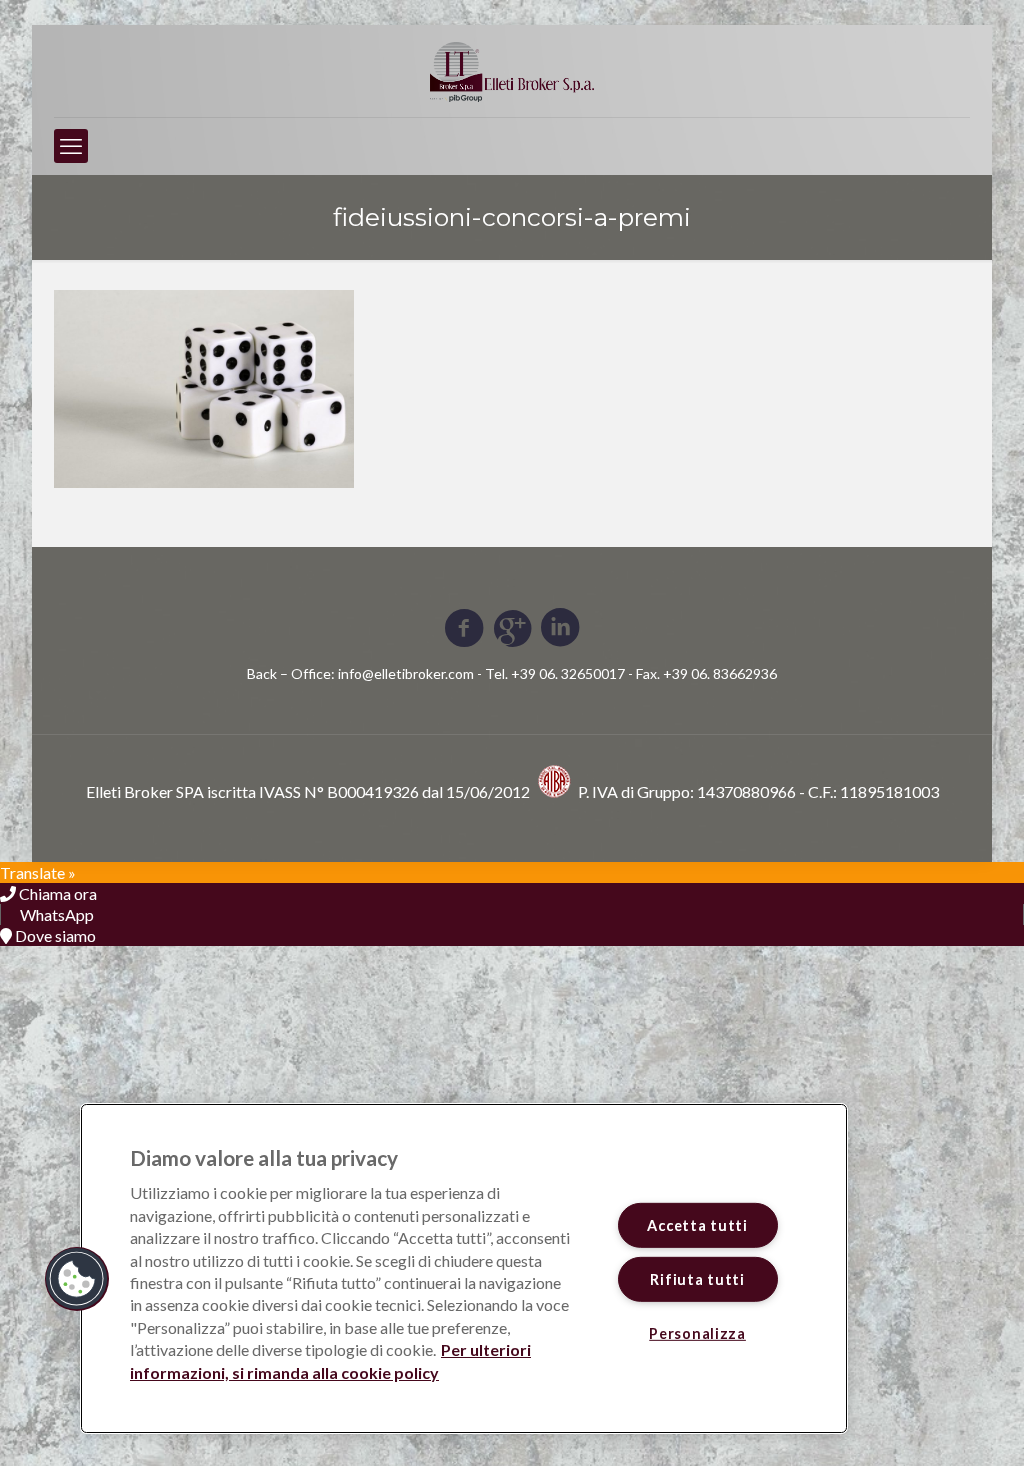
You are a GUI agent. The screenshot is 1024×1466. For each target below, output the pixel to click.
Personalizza (697, 1333)
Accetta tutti (697, 1225)
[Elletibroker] (512, 71)
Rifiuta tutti (697, 1279)
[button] (77, 1279)
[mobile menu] (71, 146)
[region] (464, 1268)
